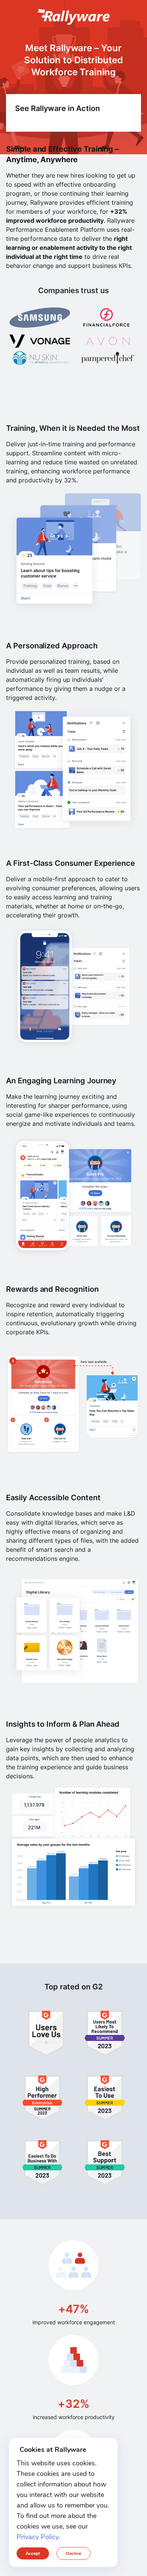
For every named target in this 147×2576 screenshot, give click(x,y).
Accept (33, 2553)
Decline (73, 2553)
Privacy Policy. (38, 2537)
